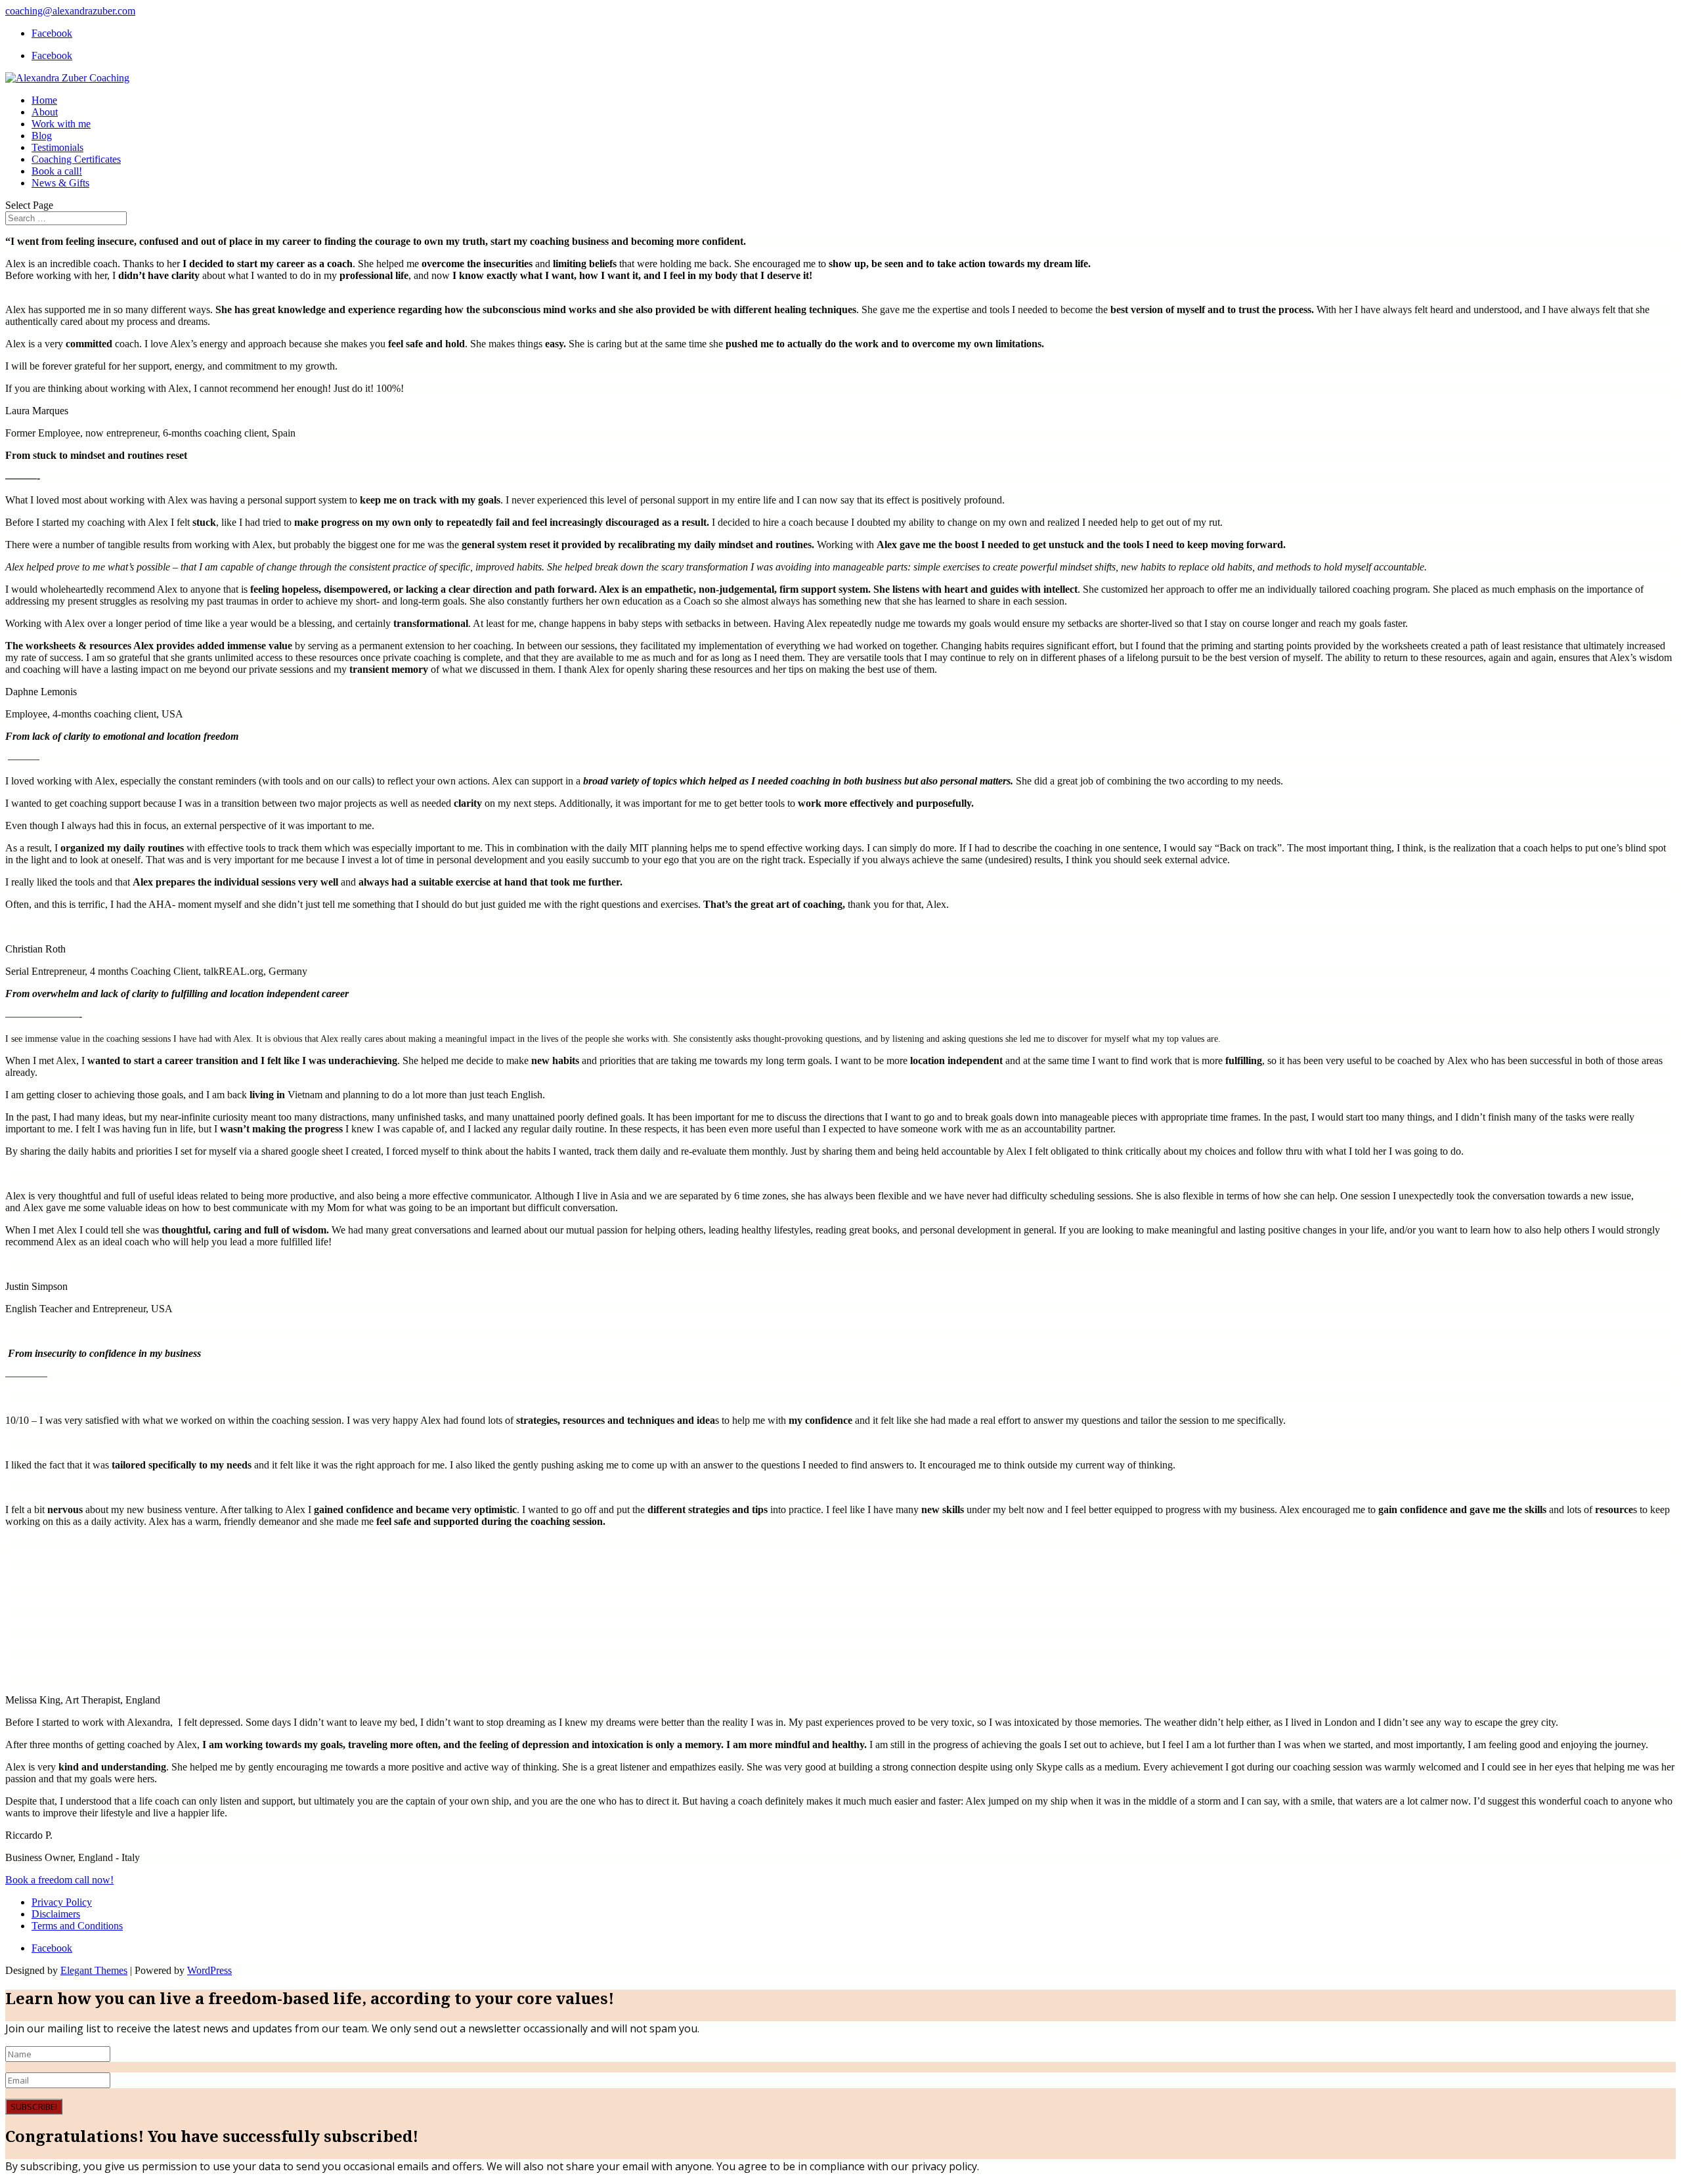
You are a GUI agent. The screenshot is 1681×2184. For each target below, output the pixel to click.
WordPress (209, 1970)
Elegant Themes (94, 1970)
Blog (42, 136)
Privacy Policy (62, 1902)
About (45, 112)
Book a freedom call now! (59, 1880)
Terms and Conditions (77, 1926)
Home (44, 100)
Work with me (61, 124)
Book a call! (57, 171)
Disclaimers (56, 1914)
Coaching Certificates (76, 159)
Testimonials (57, 147)
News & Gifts (60, 183)
